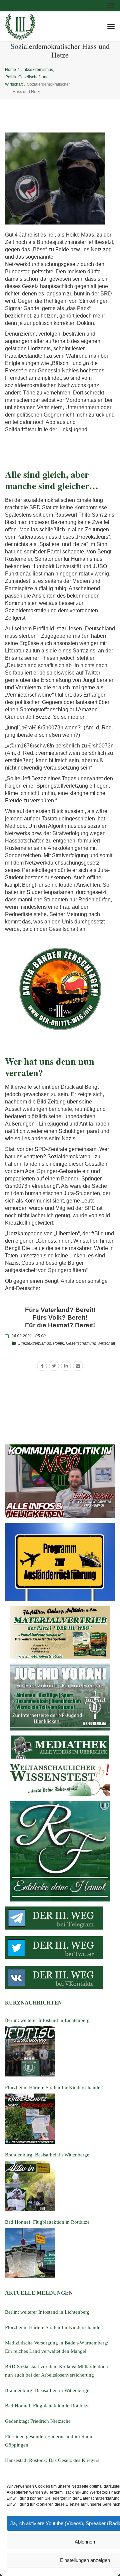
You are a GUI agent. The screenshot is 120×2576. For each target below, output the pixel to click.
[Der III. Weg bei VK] (60, 1978)
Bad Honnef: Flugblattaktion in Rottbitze (47, 2406)
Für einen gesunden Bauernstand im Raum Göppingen (49, 2441)
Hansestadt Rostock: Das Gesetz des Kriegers (52, 2460)
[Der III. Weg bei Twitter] (60, 1948)
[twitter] (54, 1366)
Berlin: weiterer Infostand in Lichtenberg (47, 2312)
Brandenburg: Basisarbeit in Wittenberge (47, 2390)
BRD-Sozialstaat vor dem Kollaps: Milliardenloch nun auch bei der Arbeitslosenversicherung (56, 2371)
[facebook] (42, 1366)
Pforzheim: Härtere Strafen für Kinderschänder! (54, 2327)
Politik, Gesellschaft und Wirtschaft (84, 1343)
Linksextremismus (35, 1343)
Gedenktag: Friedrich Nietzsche (38, 2421)
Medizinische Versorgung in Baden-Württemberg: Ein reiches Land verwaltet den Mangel (57, 2347)
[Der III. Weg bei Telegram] (60, 1918)
